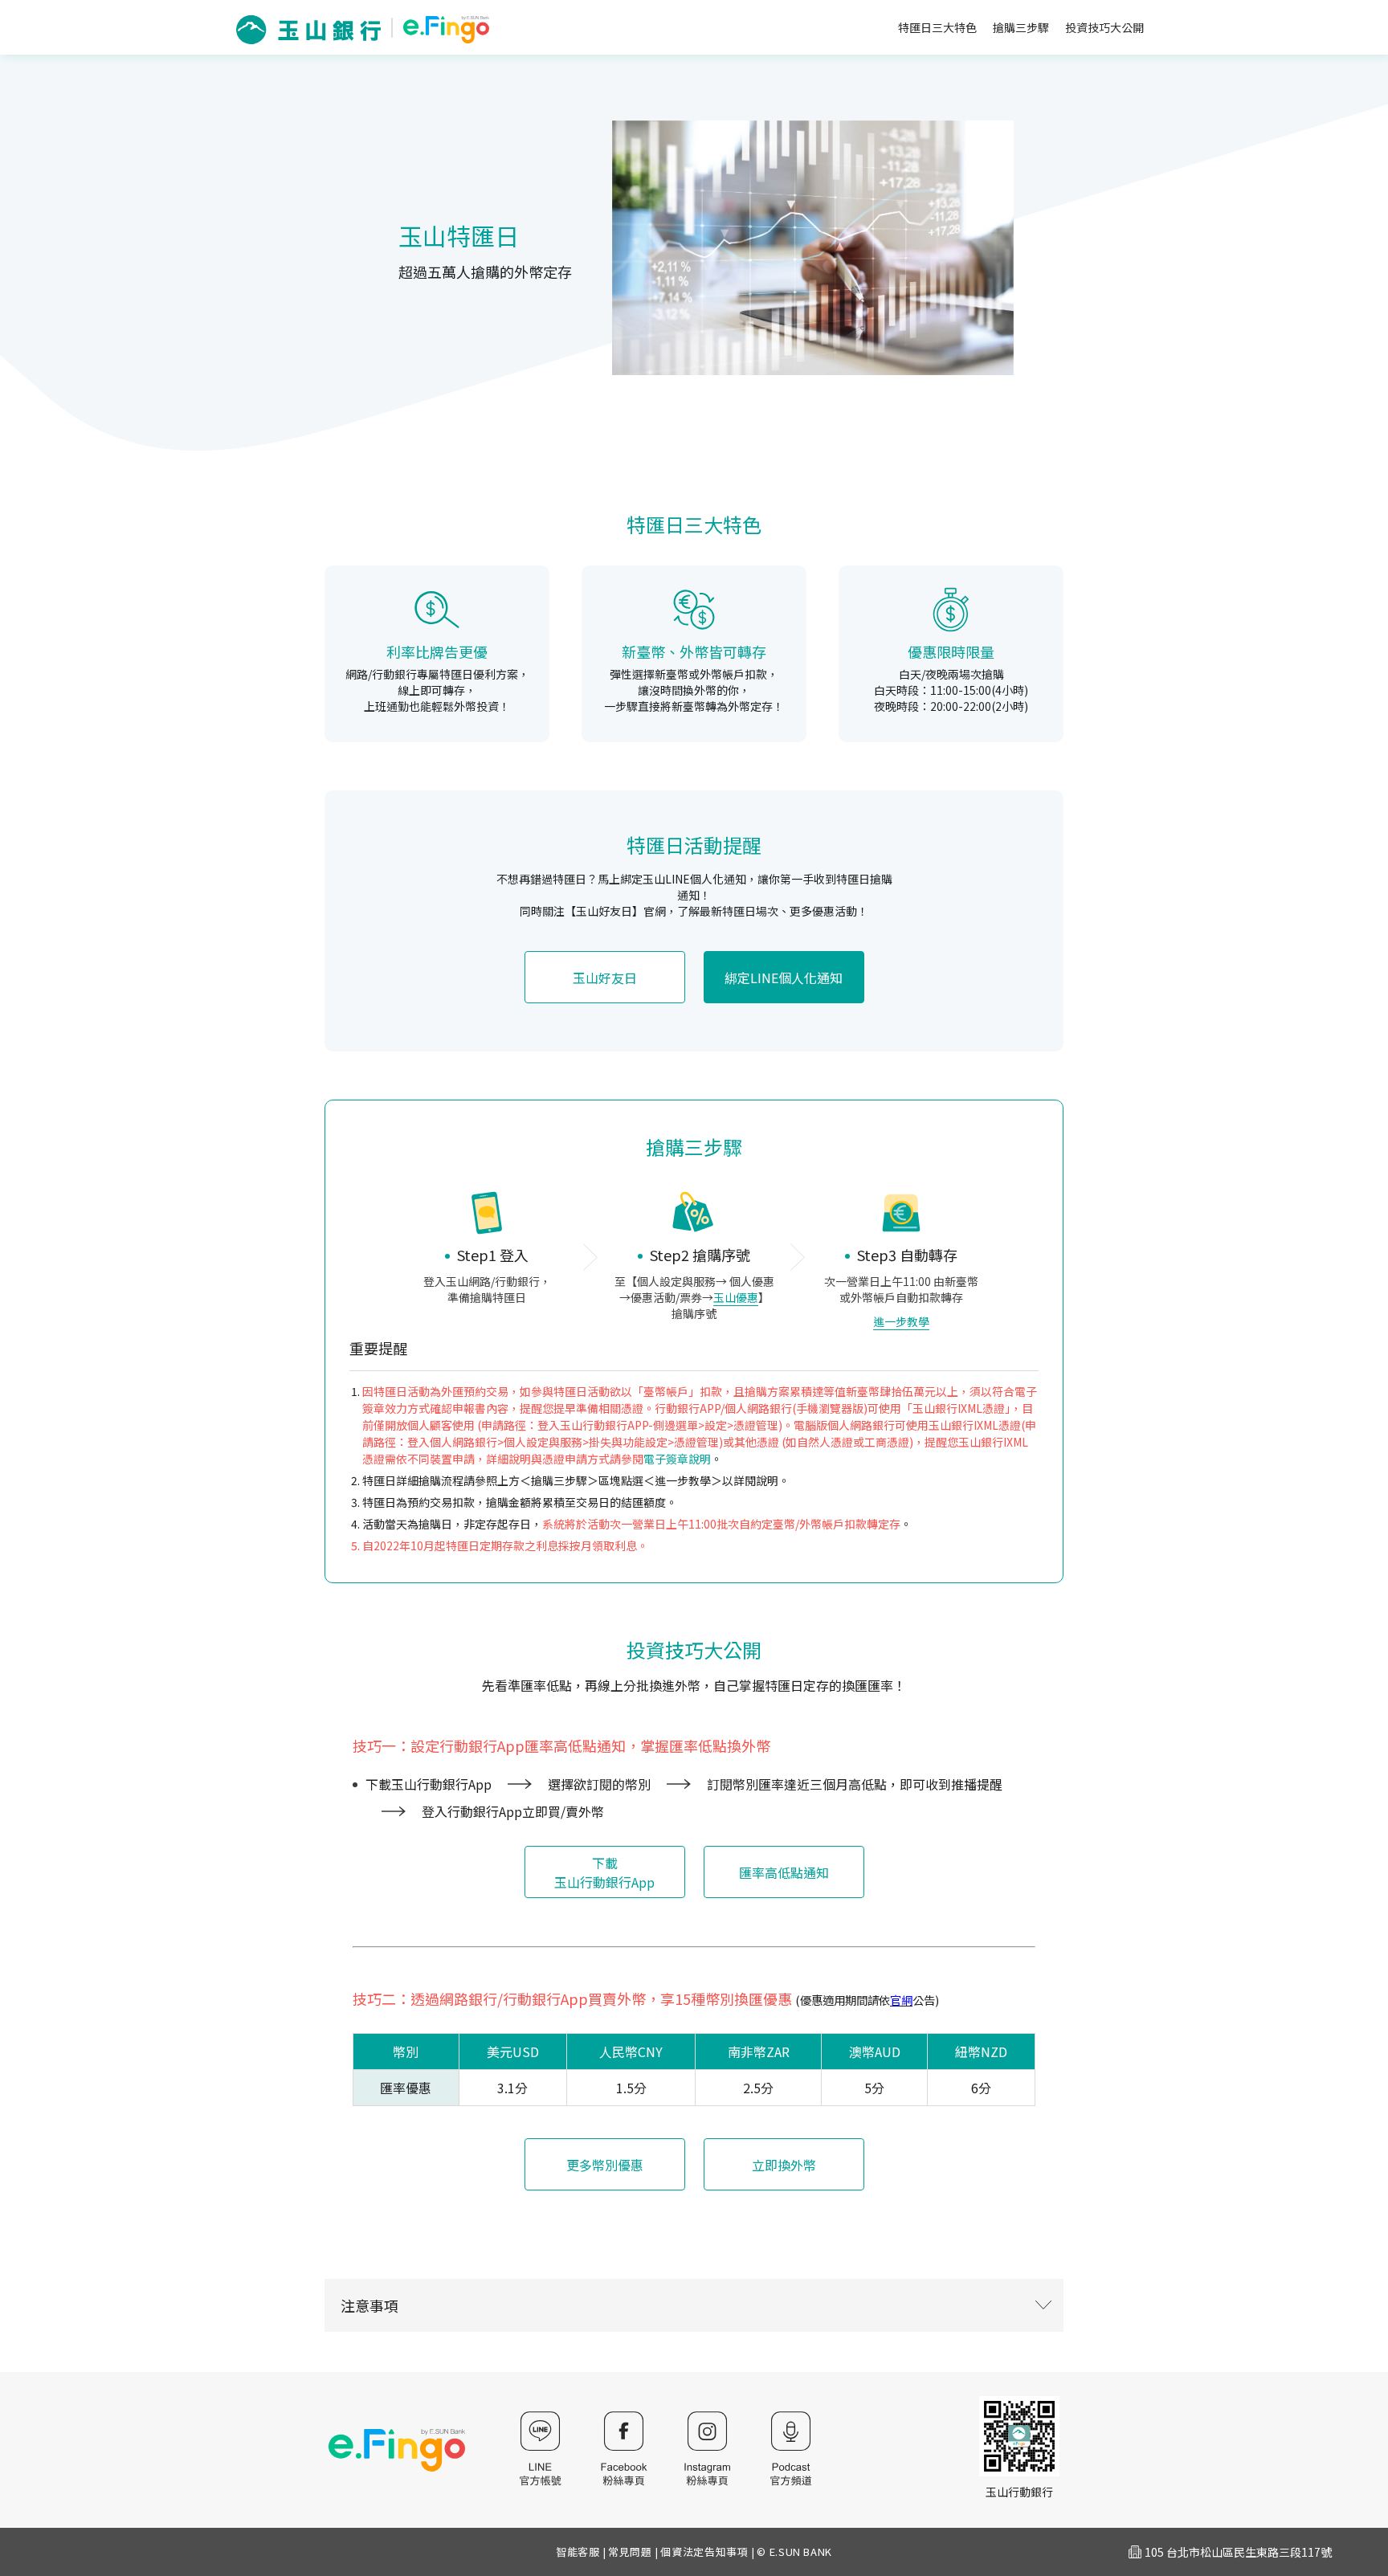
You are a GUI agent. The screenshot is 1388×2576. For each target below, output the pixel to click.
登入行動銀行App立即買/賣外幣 (513, 1811)
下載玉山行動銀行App (429, 1784)
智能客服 (578, 2552)
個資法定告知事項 (704, 2552)
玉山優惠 (736, 1297)
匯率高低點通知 (784, 1872)
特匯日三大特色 (937, 27)
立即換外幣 (784, 2165)
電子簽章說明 (677, 1459)
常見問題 (630, 2552)
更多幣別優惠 (605, 2165)
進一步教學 (901, 1321)
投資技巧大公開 (1104, 27)
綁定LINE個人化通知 (784, 978)
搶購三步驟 (1021, 27)
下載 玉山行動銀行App (604, 1872)
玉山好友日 (605, 978)
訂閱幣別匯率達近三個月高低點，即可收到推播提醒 (855, 1784)
